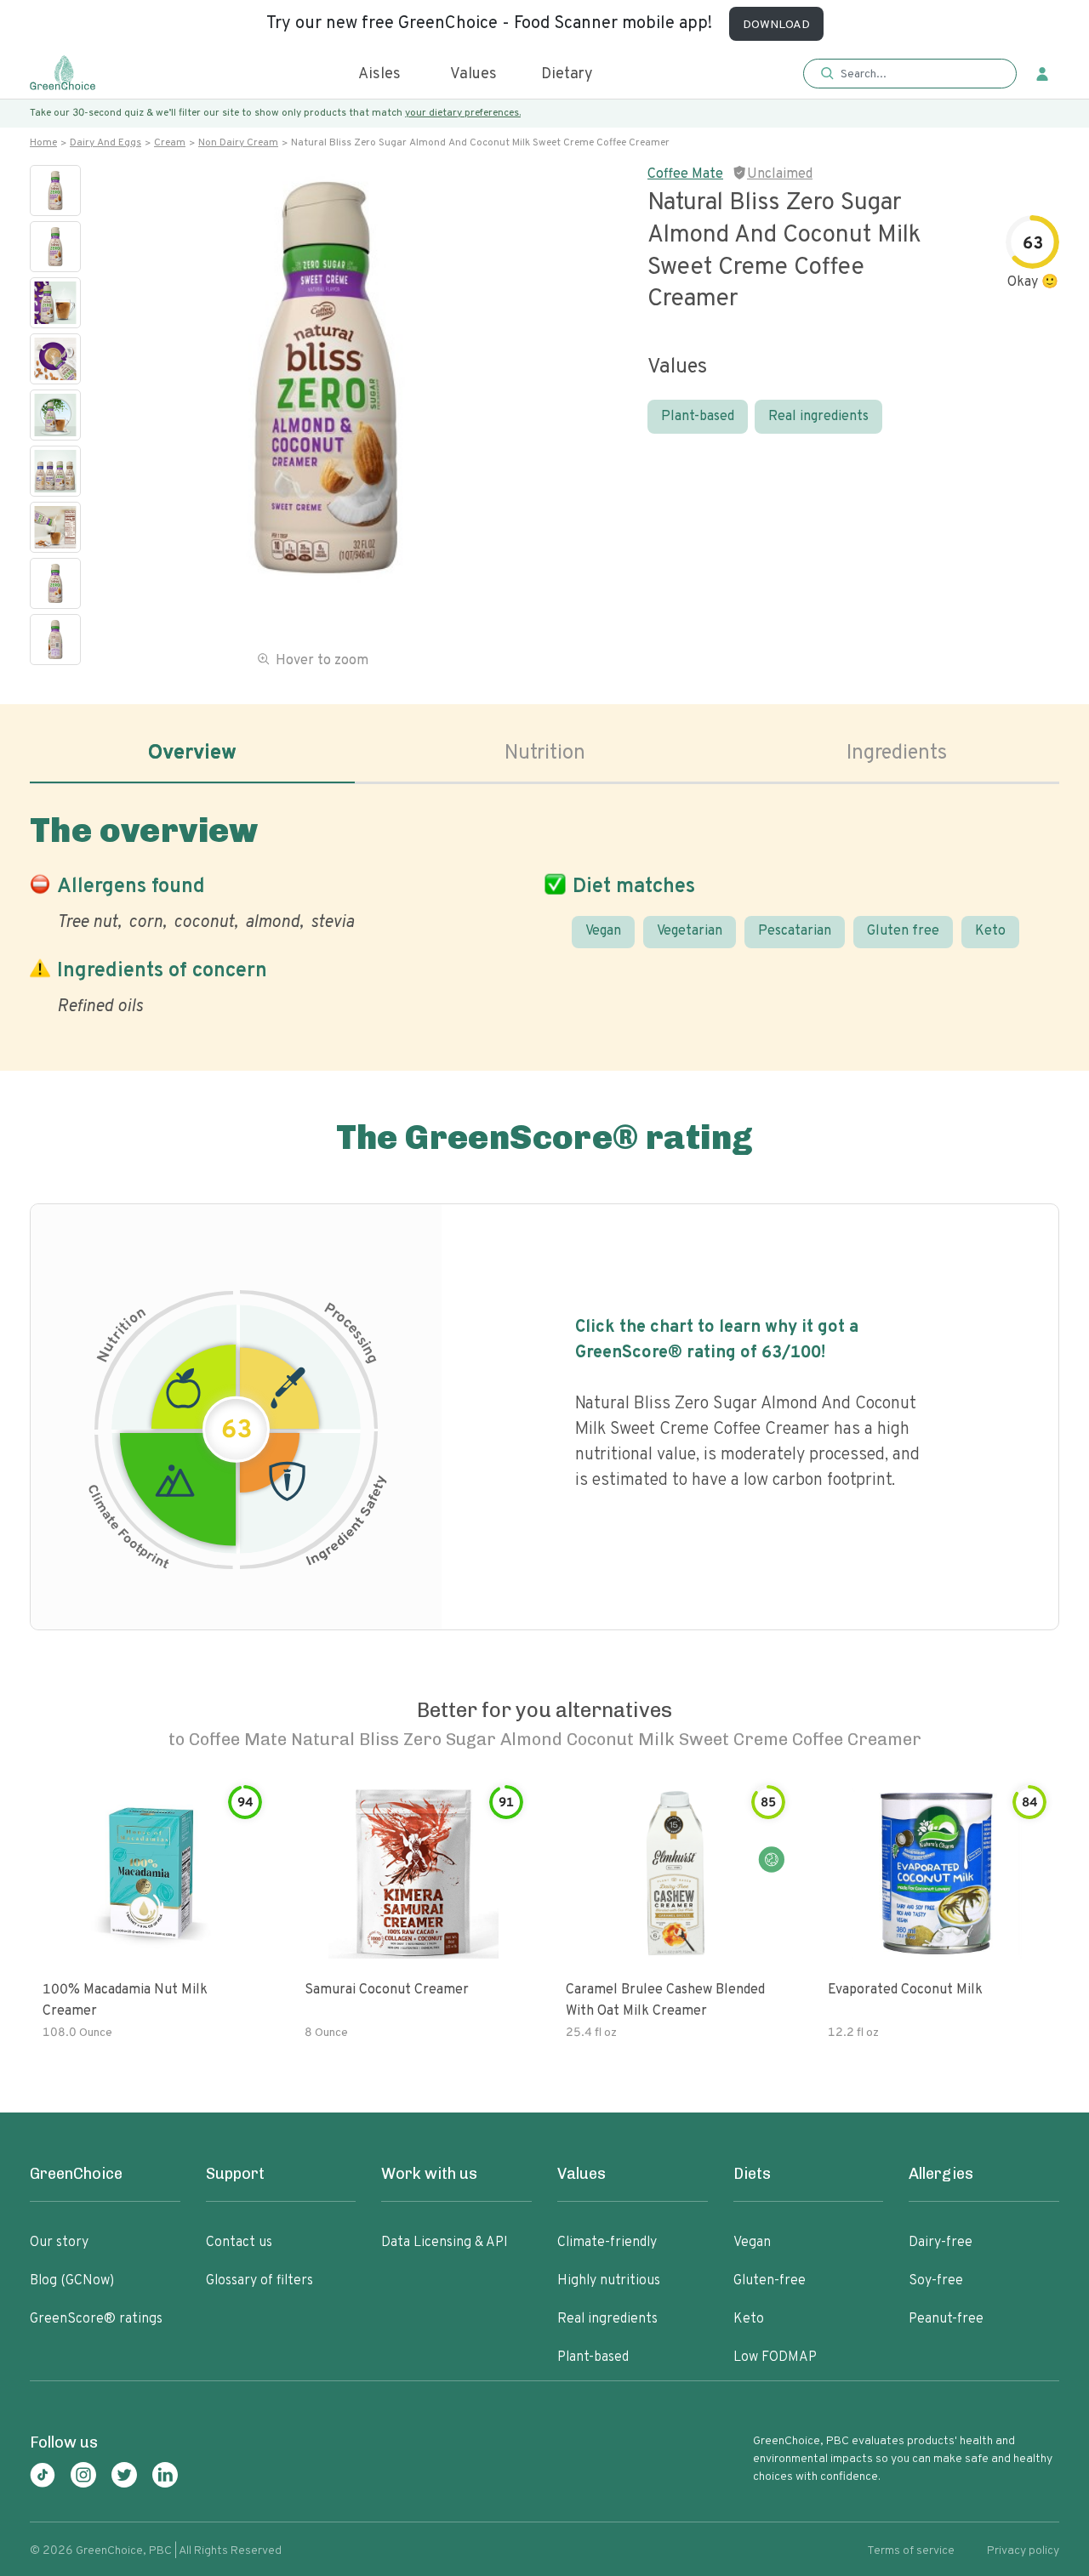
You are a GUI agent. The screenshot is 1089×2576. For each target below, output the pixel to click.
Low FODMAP (775, 2357)
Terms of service (911, 2551)
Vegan (603, 931)
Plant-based (698, 417)
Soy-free (936, 2281)
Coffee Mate (685, 174)
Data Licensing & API (445, 2243)
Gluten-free (770, 2281)
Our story (59, 2243)
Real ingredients (818, 417)
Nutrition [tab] (545, 753)
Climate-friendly (607, 2243)
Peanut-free (946, 2319)
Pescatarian (795, 931)
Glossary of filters (259, 2281)
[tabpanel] (544, 911)
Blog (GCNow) (72, 2281)
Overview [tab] (192, 753)
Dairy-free (941, 2243)
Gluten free (903, 931)
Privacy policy (1023, 2551)
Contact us (239, 2243)
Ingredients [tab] (897, 753)
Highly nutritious (609, 2281)
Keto (990, 931)
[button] (910, 74)
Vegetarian (690, 931)
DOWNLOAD (776, 25)
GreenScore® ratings (96, 2319)
